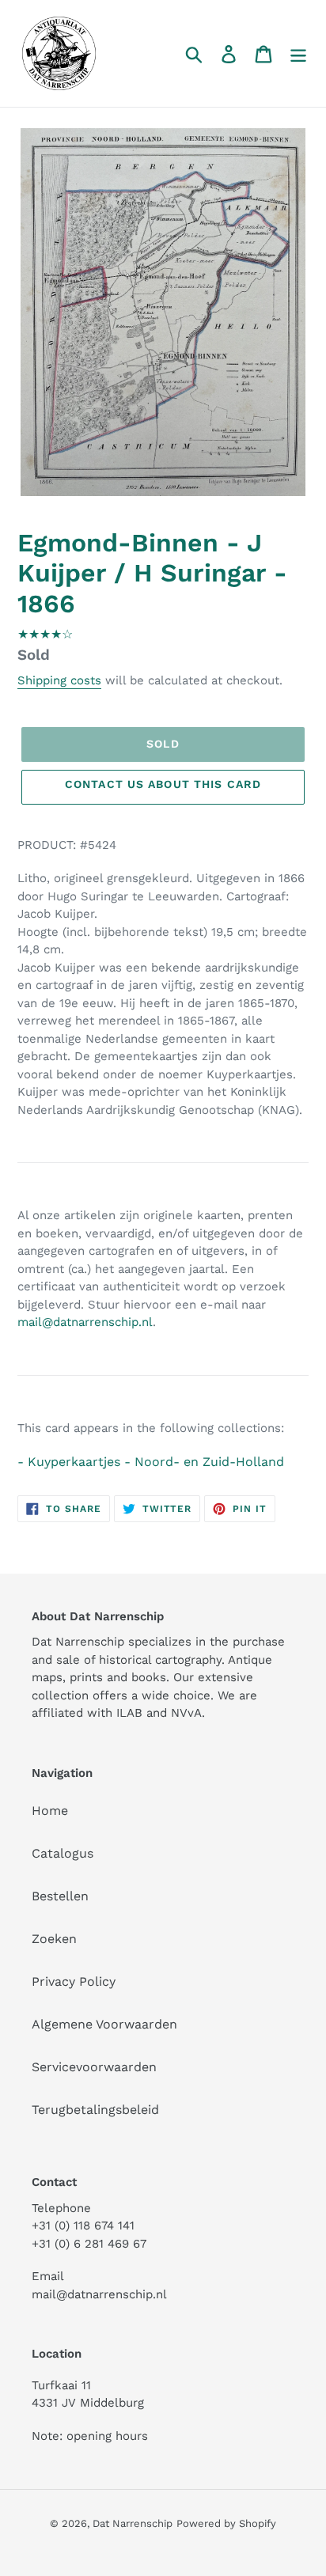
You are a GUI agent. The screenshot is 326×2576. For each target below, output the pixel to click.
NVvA (186, 1713)
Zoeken (54, 1939)
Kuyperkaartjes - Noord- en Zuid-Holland (156, 1462)
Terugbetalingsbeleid (95, 2110)
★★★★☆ (45, 634)
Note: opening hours (90, 2436)
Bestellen (60, 1896)
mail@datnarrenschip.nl (85, 1322)
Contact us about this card (163, 784)
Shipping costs (59, 680)
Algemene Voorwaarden (104, 2024)
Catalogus (63, 1853)
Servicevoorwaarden (94, 2067)
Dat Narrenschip (133, 2523)
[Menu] (298, 53)
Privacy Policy (74, 1981)
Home (50, 1811)
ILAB (129, 1713)
